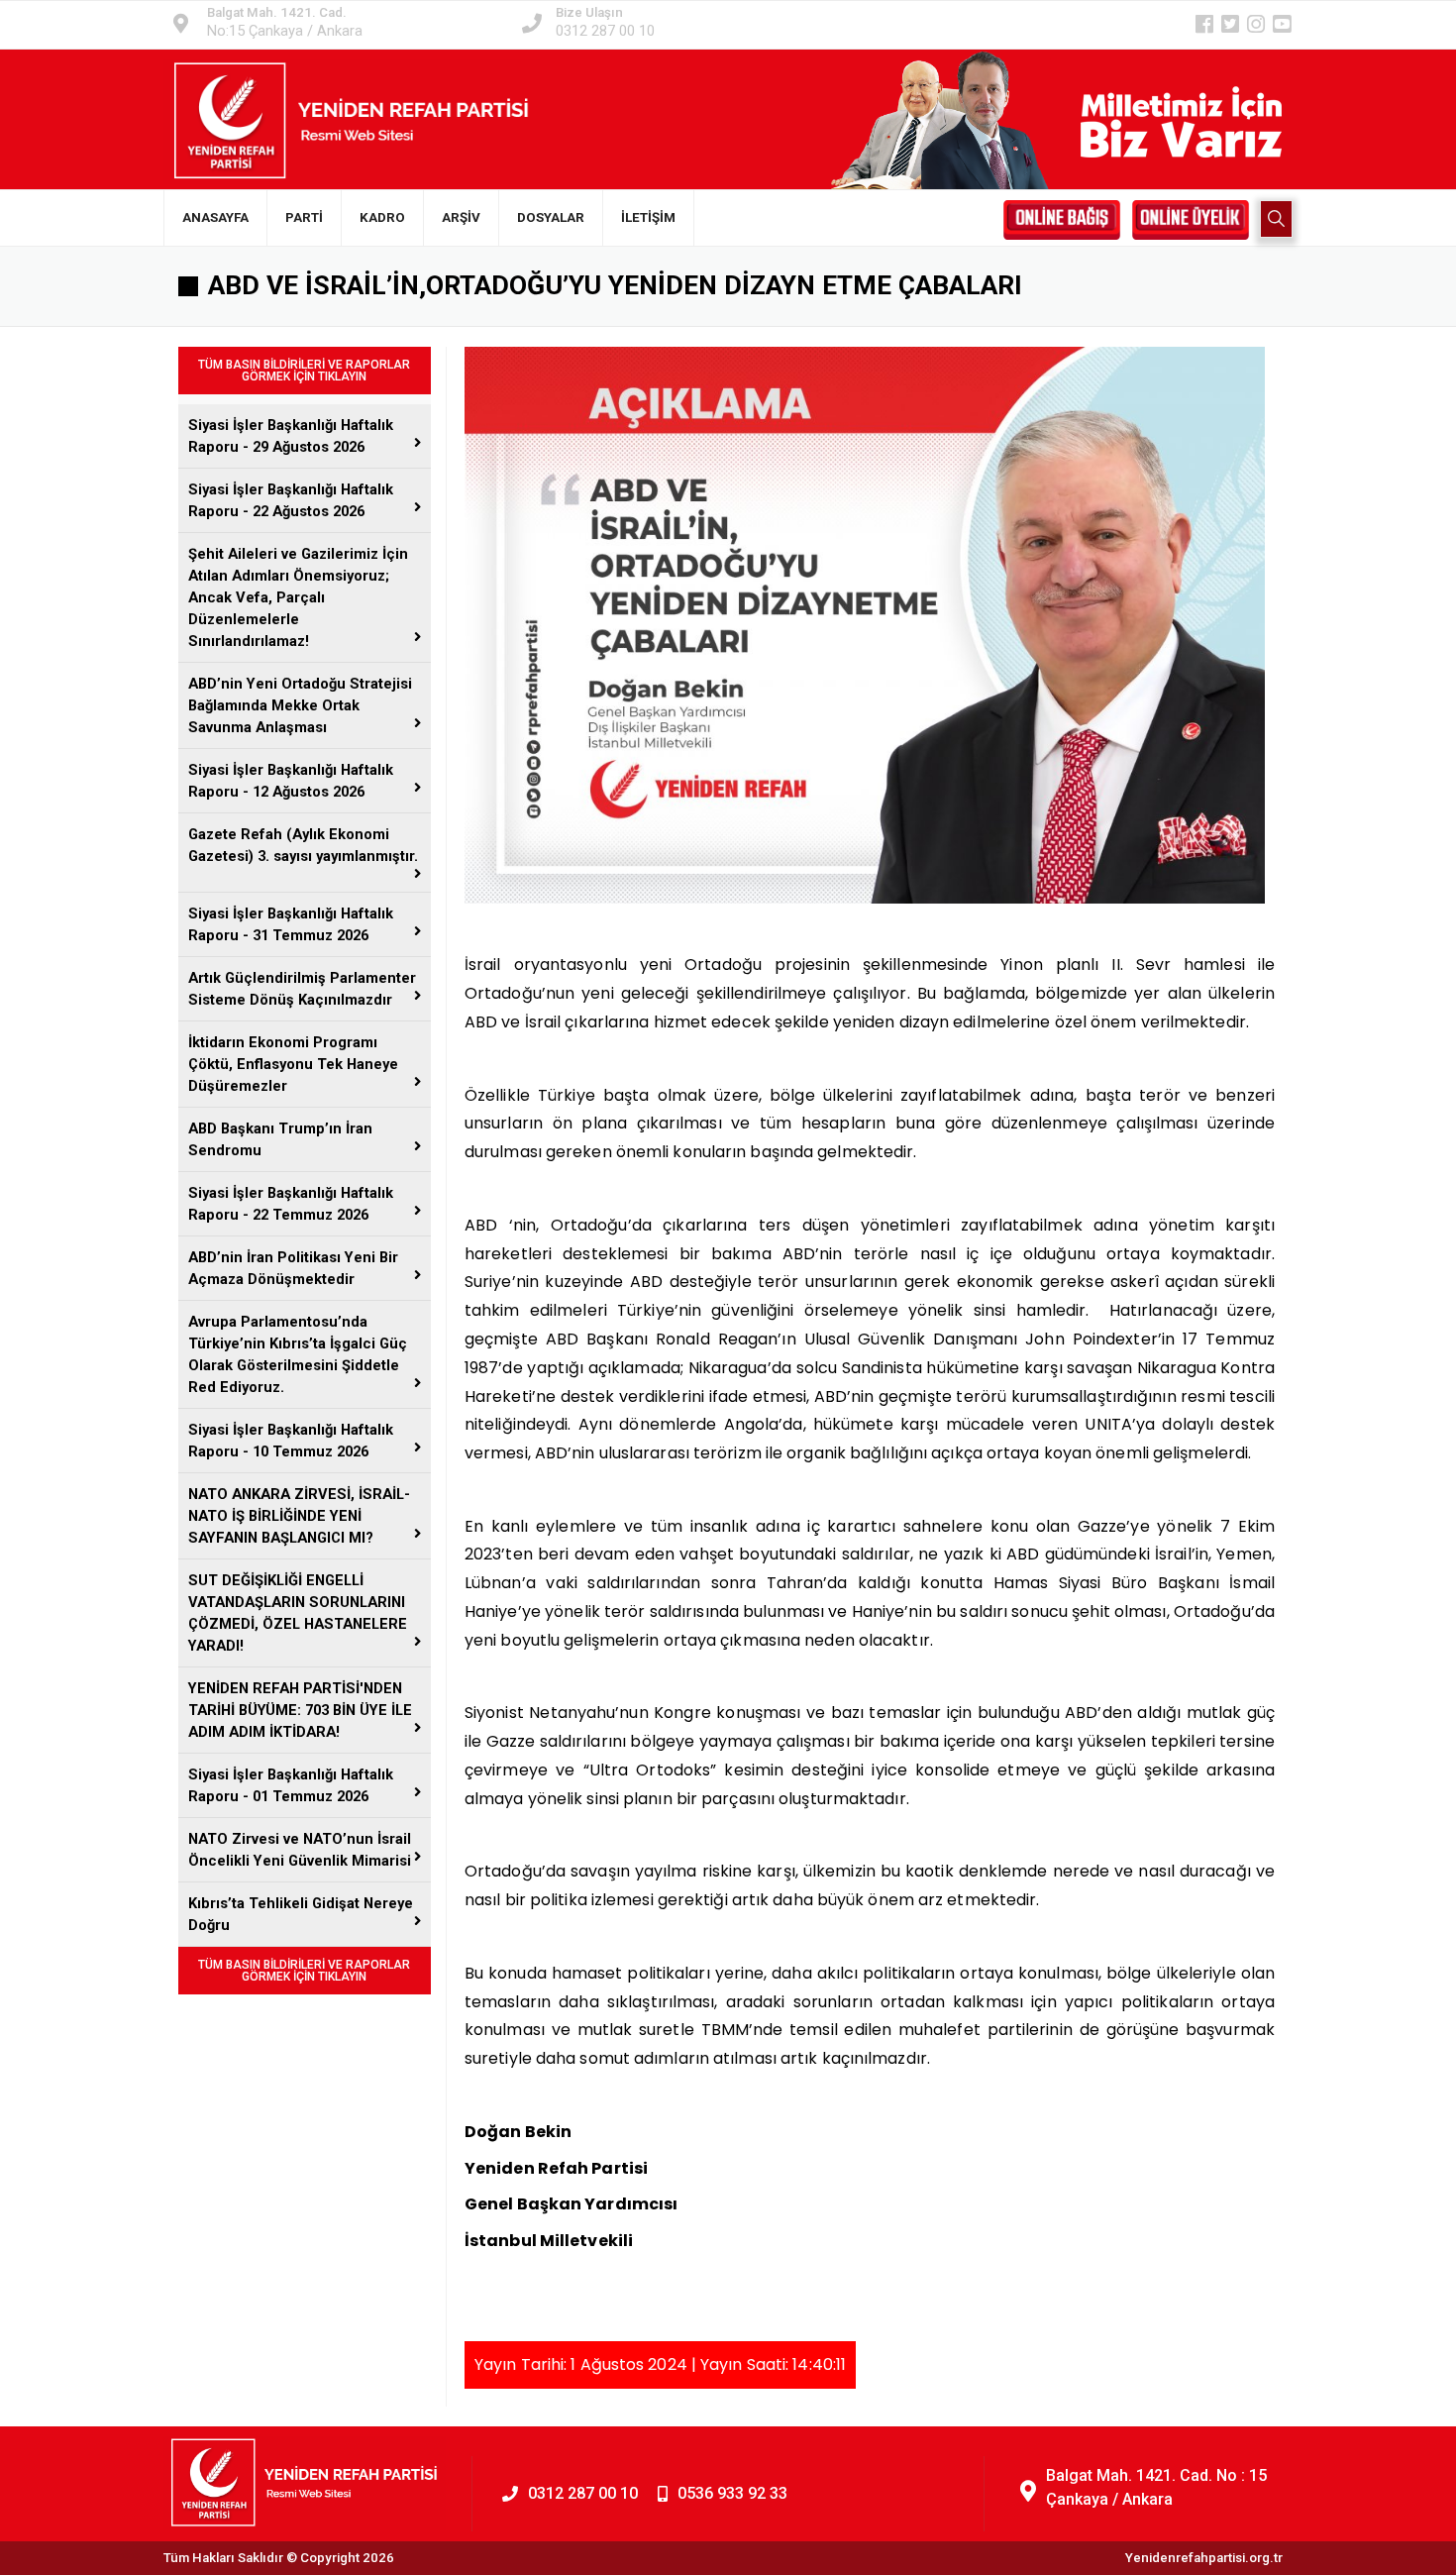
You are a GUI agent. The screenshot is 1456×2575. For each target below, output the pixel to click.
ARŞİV (461, 217)
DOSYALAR (551, 217)
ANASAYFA (215, 217)
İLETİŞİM (648, 217)
